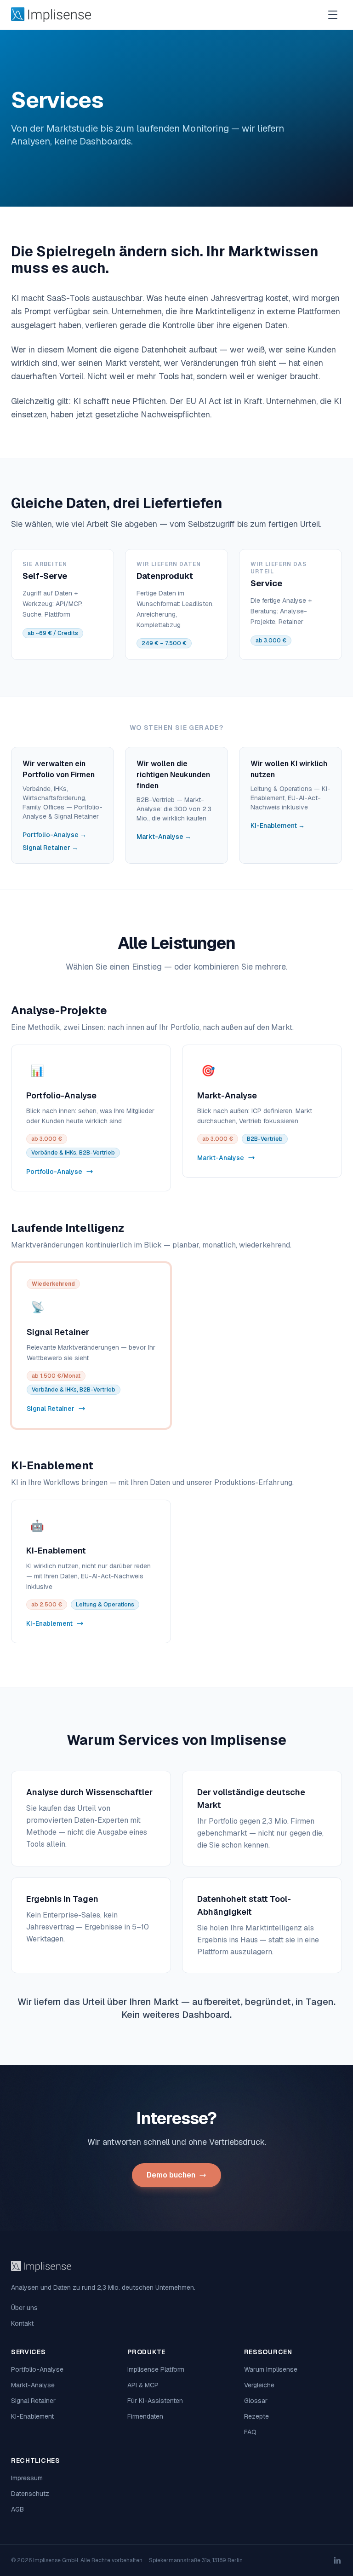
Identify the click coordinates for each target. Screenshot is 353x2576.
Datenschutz (30, 2494)
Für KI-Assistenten (155, 2401)
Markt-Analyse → (164, 837)
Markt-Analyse (33, 2385)
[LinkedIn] (337, 2560)
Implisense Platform (156, 2369)
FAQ (250, 2432)
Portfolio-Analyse (37, 2369)
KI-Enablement (32, 2416)
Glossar (256, 2401)
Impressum (27, 2478)
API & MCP (143, 2385)
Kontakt (22, 2323)
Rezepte (256, 2416)
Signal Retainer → (50, 848)
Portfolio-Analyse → (54, 835)
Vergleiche (259, 2385)
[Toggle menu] (333, 15)
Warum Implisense (271, 2369)
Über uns (24, 2308)
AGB (17, 2509)
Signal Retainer (33, 2401)
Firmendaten (145, 2416)
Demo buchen (171, 2175)
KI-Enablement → (278, 826)
